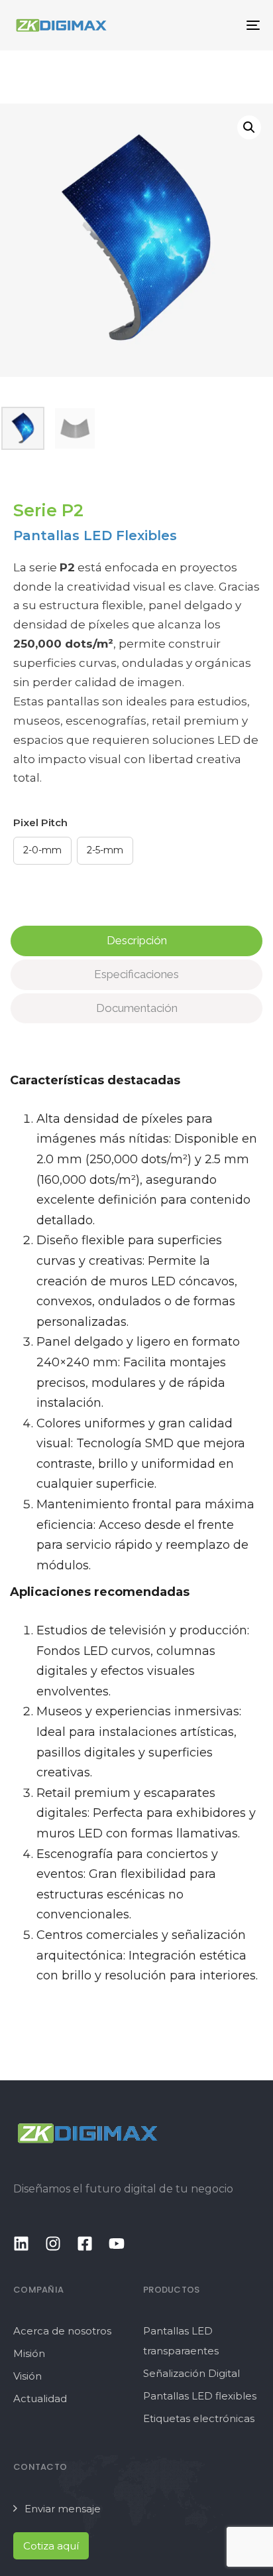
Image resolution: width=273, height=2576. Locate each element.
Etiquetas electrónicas (199, 2418)
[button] (249, 127)
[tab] (136, 941)
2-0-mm (42, 850)
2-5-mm (105, 850)
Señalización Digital (191, 2373)
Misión (29, 2353)
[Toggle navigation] (219, 25)
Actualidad (40, 2398)
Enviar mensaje (63, 2509)
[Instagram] (53, 2244)
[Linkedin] (21, 2244)
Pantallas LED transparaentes (181, 2341)
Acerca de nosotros (62, 2331)
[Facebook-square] (85, 2244)
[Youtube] (117, 2244)
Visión (27, 2376)
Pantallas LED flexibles (200, 2396)
